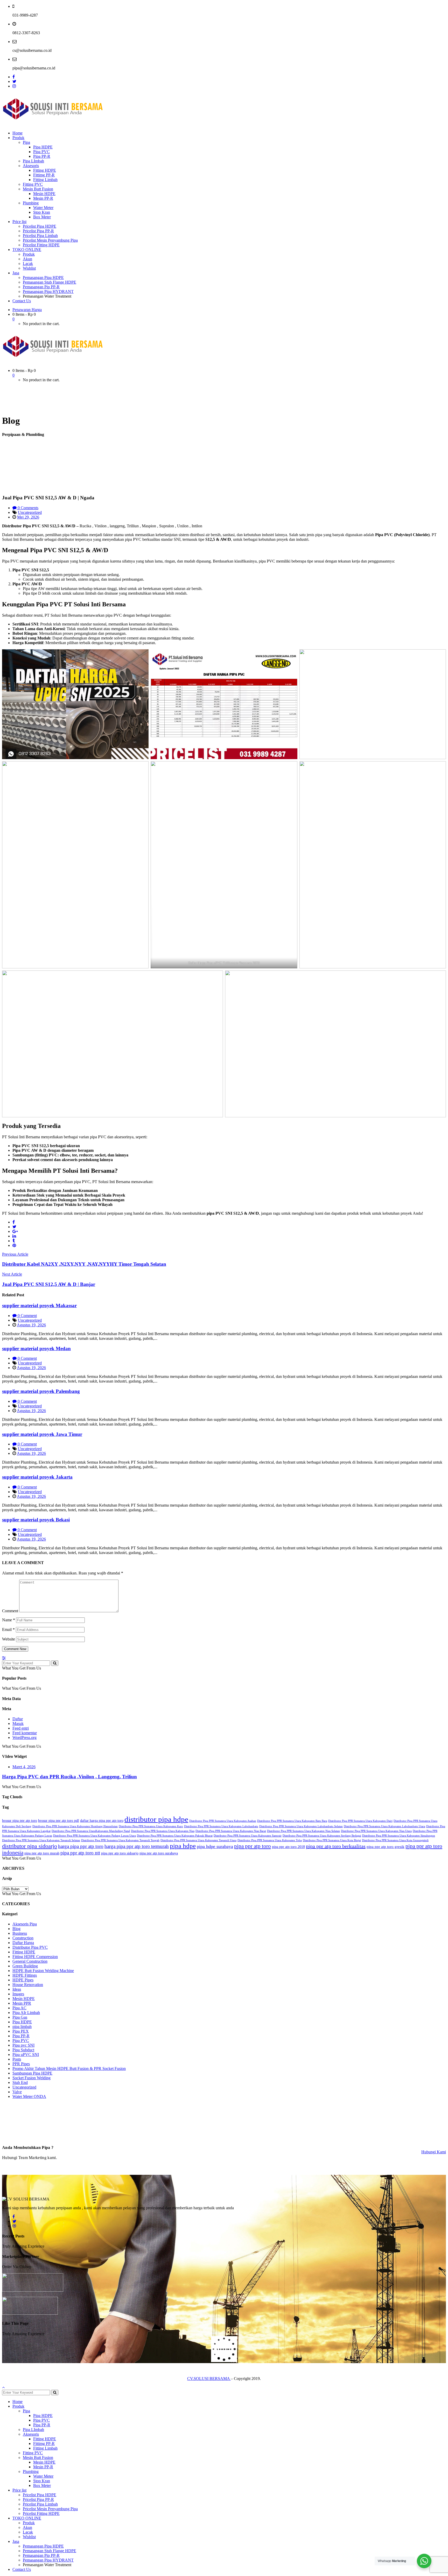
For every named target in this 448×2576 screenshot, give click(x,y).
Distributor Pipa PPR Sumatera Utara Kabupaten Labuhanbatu (221, 1826)
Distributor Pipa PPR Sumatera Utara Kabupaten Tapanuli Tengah (120, 1840)
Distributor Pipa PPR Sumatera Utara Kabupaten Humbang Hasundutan (75, 1826)
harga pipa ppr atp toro (81, 1846)
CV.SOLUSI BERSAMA (209, 2379)
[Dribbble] (14, 2226)
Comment (10, 1611)
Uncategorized (30, 512)
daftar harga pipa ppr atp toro (102, 1821)
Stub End (20, 2082)
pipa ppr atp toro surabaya (159, 1853)
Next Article (12, 1274)
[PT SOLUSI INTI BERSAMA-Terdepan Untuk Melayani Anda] (53, 124)
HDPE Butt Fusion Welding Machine (43, 1971)
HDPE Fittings (25, 1975)
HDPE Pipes (23, 1980)
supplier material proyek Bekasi (36, 1520)
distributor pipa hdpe (156, 1819)
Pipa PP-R (21, 2036)
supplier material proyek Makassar (39, 1305)
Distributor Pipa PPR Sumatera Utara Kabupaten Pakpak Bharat (175, 1836)
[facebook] (14, 1222)
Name (9, 1620)
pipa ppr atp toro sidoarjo (120, 1853)
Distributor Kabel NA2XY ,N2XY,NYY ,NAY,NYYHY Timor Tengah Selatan (84, 1264)
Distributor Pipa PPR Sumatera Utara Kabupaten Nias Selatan (303, 1831)
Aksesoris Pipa (25, 1924)
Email (8, 1629)
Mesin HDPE (24, 1999)
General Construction (30, 1961)
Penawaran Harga (27, 310)
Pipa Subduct (23, 2050)
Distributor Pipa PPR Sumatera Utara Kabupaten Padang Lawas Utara (94, 1836)
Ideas (17, 1989)
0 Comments (27, 508)
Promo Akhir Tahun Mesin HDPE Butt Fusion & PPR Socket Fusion (69, 2068)
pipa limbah (22, 2027)
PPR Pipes (21, 2064)
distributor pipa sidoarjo (30, 1846)
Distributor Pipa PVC (30, 1947)
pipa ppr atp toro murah (42, 1853)
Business (20, 1933)
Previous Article (15, 1254)
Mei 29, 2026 (28, 517)
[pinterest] (14, 1245)
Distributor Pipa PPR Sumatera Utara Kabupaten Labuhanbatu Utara (384, 1826)
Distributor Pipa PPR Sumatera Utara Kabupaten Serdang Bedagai (322, 1836)
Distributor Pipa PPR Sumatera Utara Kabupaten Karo (151, 1826)
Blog (16, 1929)
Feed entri (21, 1728)
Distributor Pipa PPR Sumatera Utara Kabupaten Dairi (360, 1821)
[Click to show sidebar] (4, 1658)
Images (18, 1994)
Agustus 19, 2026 (31, 1325)
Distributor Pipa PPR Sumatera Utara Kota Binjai (332, 1840)
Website (9, 1639)
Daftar (18, 1719)
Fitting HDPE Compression (35, 1957)
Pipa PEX (21, 2031)
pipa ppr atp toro (253, 1846)
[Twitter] (14, 81)
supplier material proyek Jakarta (37, 1477)
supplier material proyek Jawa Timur (42, 1434)
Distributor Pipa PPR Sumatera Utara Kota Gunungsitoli (395, 1840)
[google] (15, 1231)
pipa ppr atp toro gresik (386, 1847)
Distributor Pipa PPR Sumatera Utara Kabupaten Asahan (223, 1821)
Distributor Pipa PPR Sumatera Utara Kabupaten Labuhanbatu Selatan (301, 1826)
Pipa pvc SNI (23, 2045)
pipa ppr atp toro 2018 (288, 1847)
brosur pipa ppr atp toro (20, 1821)
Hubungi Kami (434, 2152)
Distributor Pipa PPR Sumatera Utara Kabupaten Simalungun (399, 1836)
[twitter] (14, 1227)
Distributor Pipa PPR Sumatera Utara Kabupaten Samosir (248, 1836)
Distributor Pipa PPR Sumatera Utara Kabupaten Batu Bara (292, 1821)
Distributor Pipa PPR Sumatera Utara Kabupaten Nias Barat (231, 1831)
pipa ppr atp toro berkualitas (336, 1846)
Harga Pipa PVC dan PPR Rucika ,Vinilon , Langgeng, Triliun (69, 1777)
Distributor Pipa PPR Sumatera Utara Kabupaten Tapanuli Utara (198, 1840)
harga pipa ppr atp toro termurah (137, 1846)
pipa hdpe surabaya (215, 1846)
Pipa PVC (21, 2041)
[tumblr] (14, 1241)
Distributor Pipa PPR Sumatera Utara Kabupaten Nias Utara (376, 1831)
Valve (17, 2092)
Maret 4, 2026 (24, 1767)
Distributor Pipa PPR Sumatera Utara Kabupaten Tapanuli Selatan (41, 1840)
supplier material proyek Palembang (41, 1391)
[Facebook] (14, 77)
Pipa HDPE (22, 2022)
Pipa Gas (20, 2017)
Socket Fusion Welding (31, 2078)
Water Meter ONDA (29, 2096)
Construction (23, 1938)
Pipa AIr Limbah (26, 2013)
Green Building (25, 1966)
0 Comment (27, 1316)
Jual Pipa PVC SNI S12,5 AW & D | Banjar (49, 1284)
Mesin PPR (22, 2003)
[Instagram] (14, 86)
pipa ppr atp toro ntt (80, 1853)
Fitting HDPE (24, 1952)
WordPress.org (24, 1737)
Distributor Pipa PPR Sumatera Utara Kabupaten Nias (163, 1831)
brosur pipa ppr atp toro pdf (59, 1821)
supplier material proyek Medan (36, 1348)
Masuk (18, 1724)
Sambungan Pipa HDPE (32, 2073)
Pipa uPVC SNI (26, 2055)
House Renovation (28, 1985)
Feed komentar (25, 1733)
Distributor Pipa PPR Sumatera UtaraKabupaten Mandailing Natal (91, 1831)
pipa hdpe (183, 1846)
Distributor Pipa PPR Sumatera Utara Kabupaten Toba (270, 1840)
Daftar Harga (23, 1943)
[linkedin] (14, 1236)
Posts (17, 2059)
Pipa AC (19, 2008)
